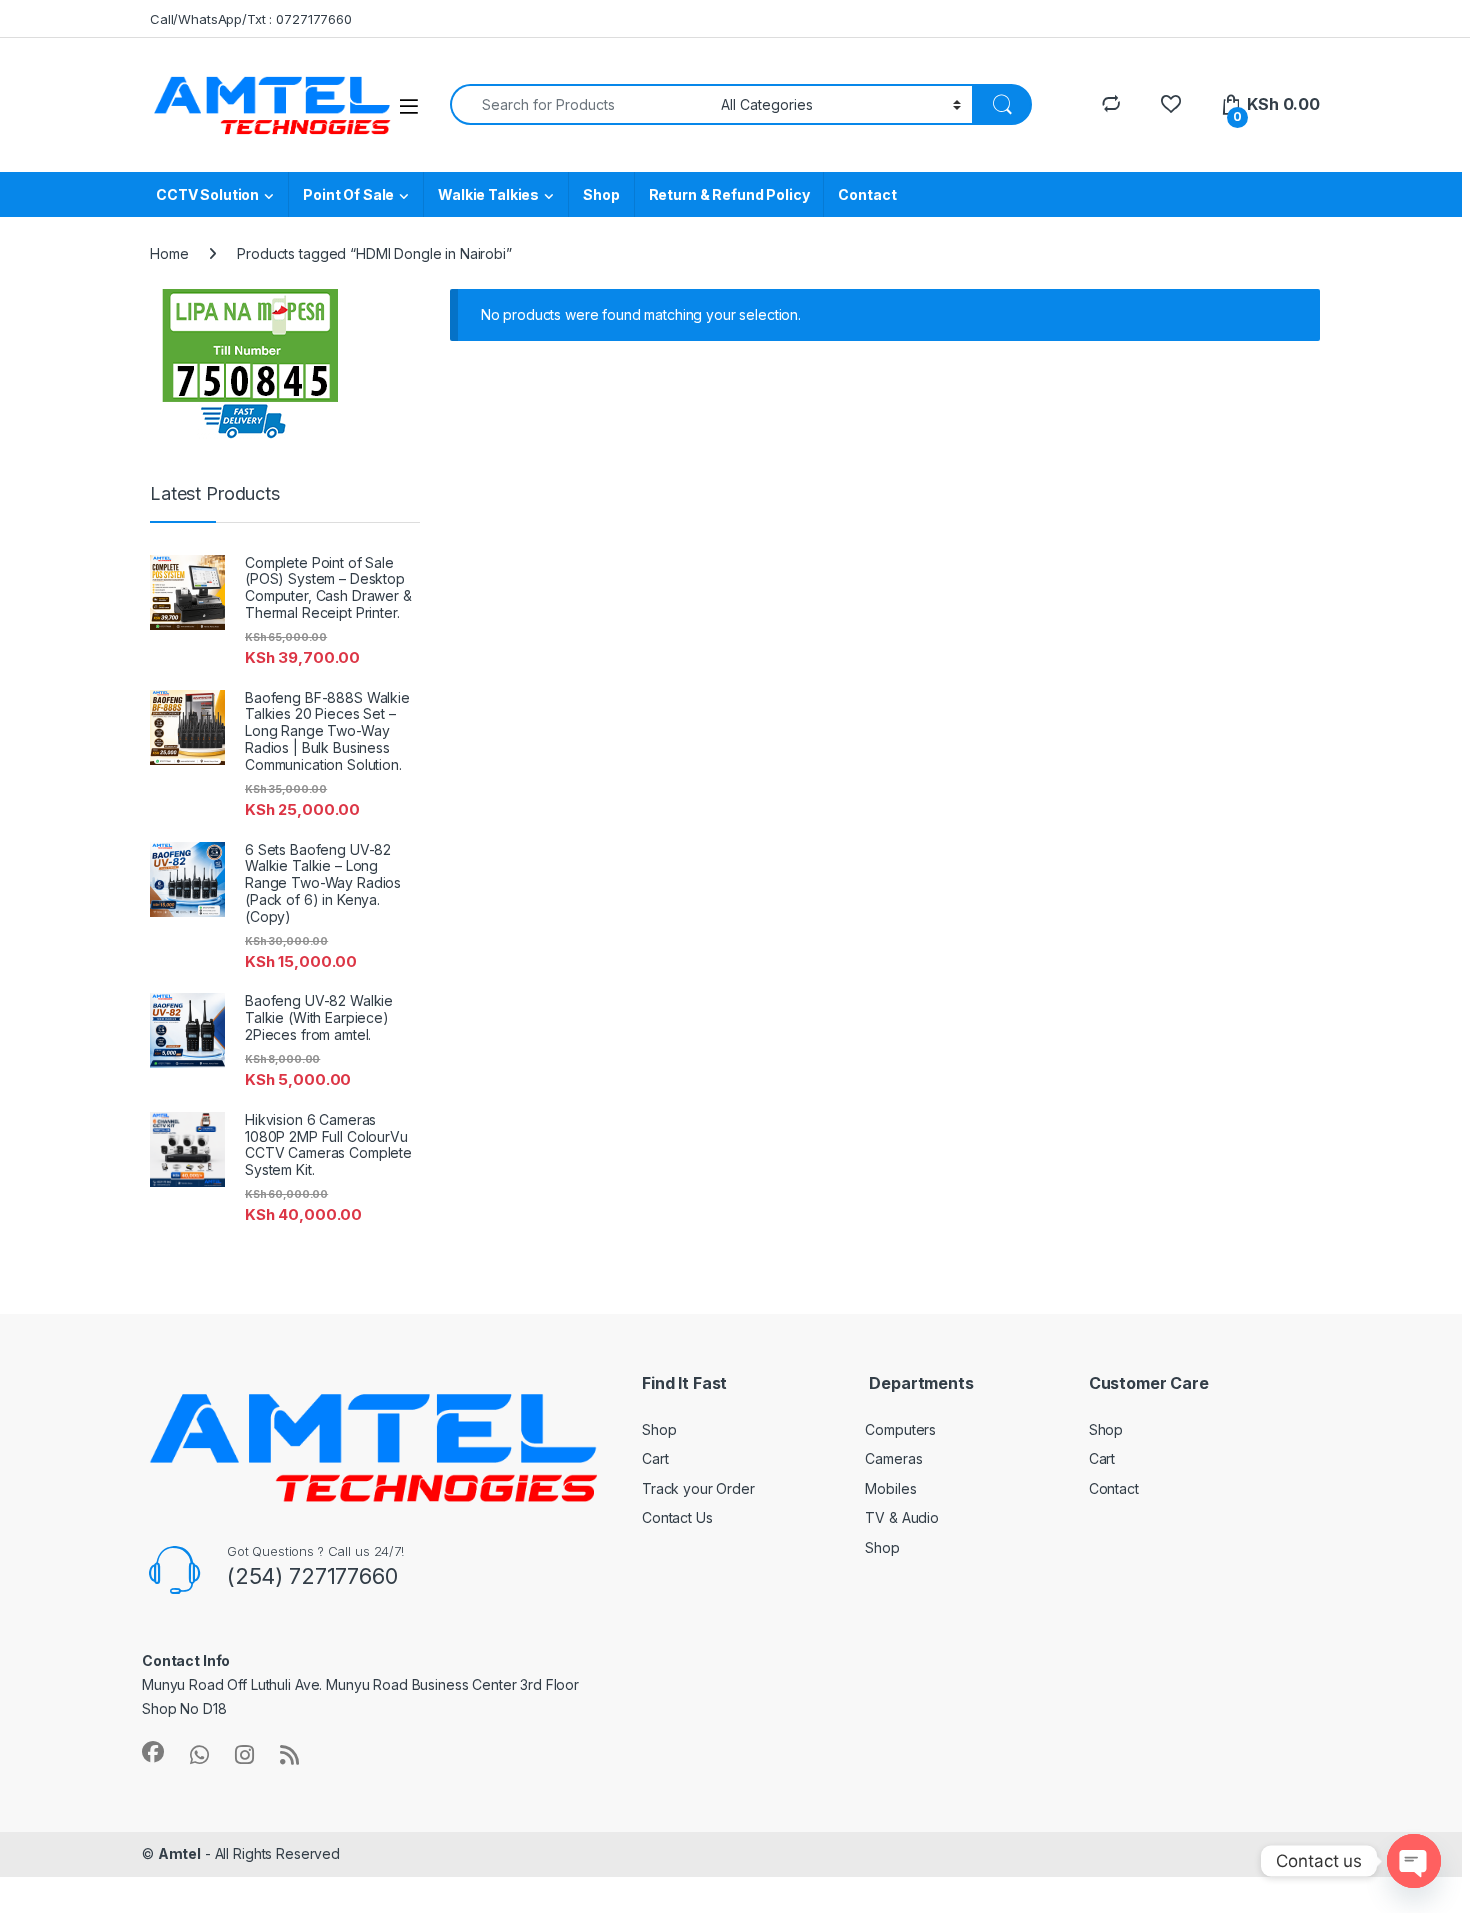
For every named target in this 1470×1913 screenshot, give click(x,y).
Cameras (893, 1458)
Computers (900, 1429)
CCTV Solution (207, 194)
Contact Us (677, 1517)
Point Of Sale (348, 194)
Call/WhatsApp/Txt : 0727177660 (251, 19)
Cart (655, 1458)
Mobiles (890, 1488)
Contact (867, 194)
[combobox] (580, 104)
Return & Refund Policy (729, 194)
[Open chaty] (1414, 1861)
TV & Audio (902, 1517)
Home (169, 253)
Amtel (179, 1853)
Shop (601, 194)
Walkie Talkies (488, 194)
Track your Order (698, 1488)
